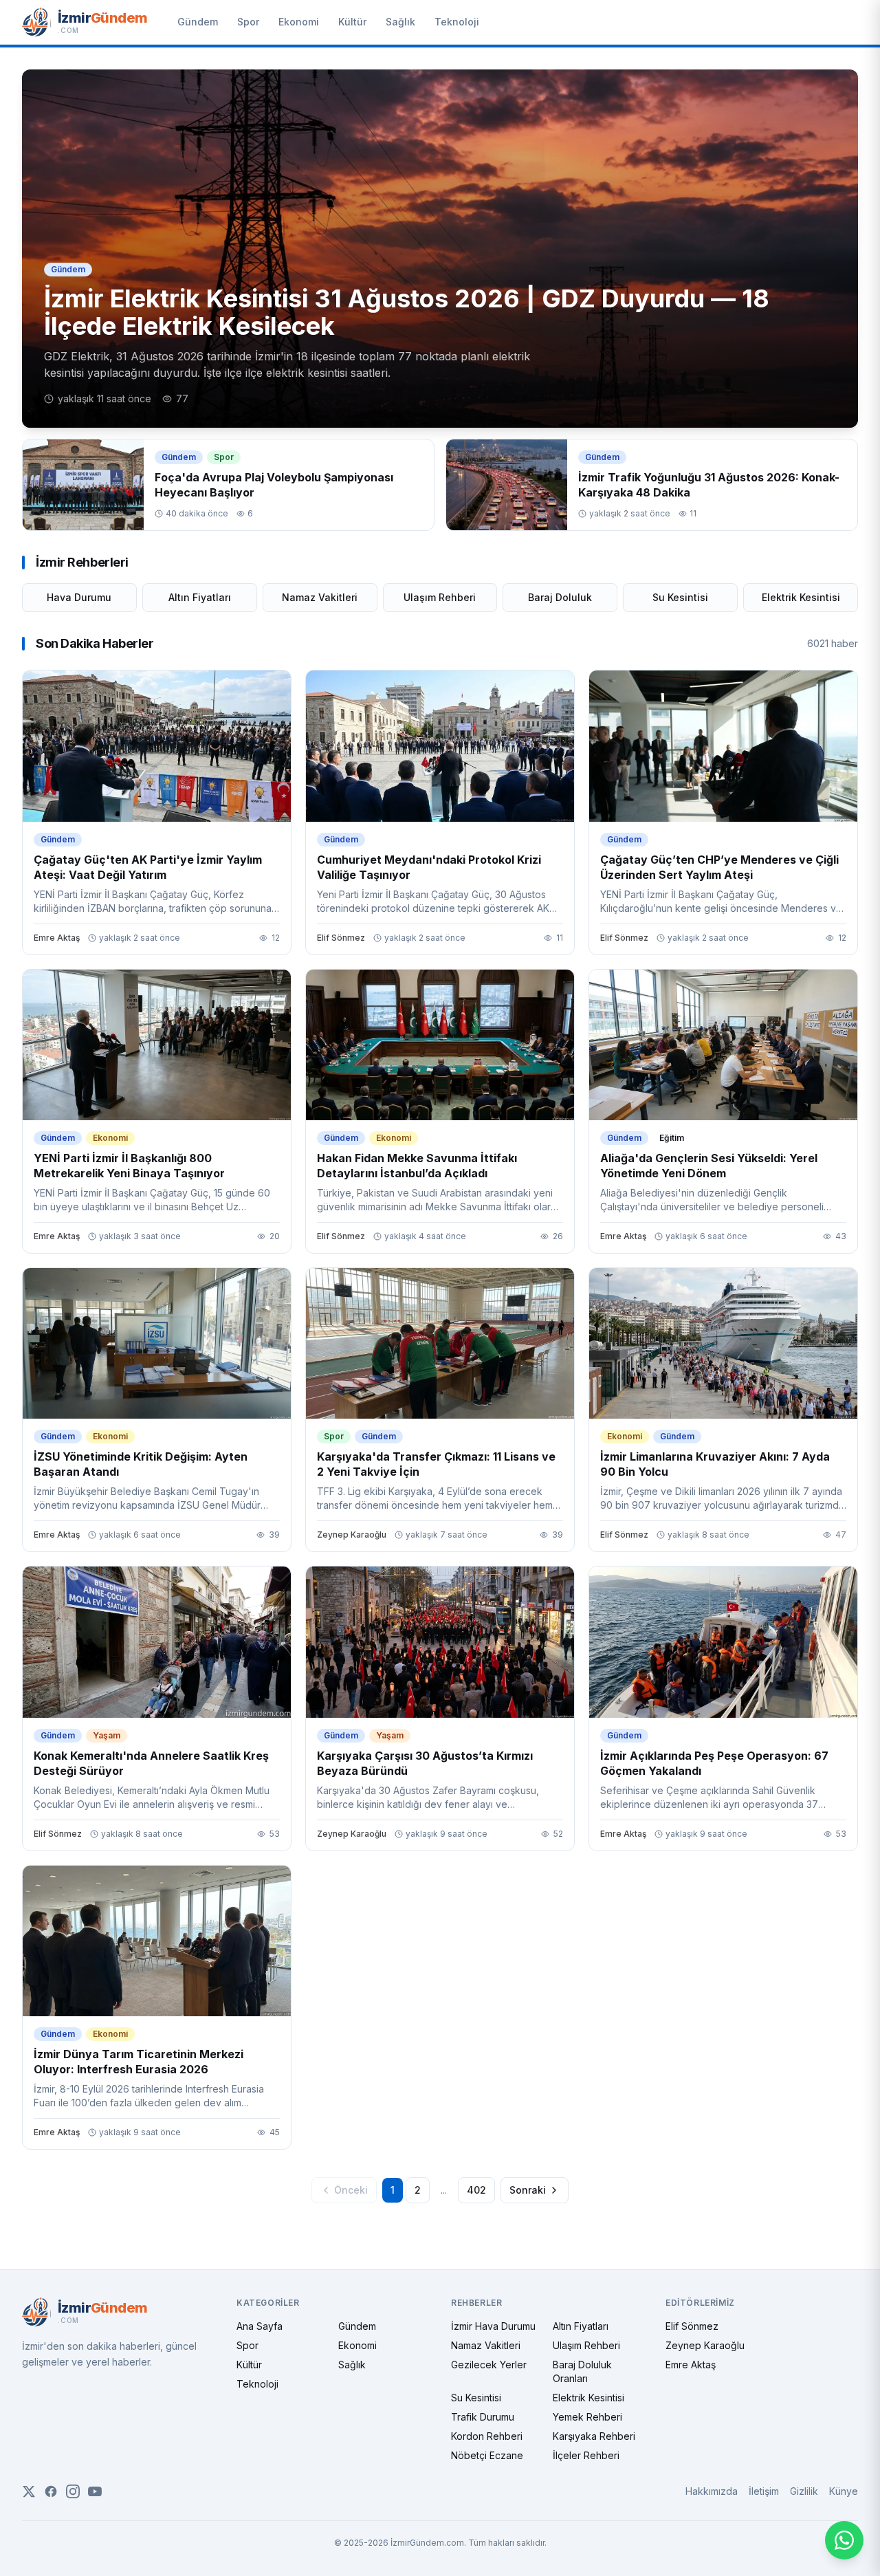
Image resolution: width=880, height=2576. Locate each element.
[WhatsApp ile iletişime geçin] (844, 2540)
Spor (248, 22)
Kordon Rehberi (487, 2436)
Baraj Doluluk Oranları (582, 2371)
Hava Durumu (79, 597)
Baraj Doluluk (560, 597)
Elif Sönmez (692, 2326)
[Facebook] (51, 2491)
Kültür (352, 22)
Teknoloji (457, 22)
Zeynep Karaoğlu (705, 2345)
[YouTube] (95, 2491)
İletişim (764, 2491)
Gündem (198, 22)
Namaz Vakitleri (320, 597)
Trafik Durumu (483, 2417)
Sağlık (400, 22)
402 (476, 2190)
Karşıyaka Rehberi (594, 2436)
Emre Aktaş (691, 2365)
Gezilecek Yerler (489, 2365)
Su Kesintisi (680, 597)
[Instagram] (73, 2491)
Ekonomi (299, 22)
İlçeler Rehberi (586, 2455)
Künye (844, 2491)
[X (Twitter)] (29, 2491)
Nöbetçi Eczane (487, 2455)
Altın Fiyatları (200, 597)
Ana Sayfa (260, 2326)
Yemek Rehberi (587, 2417)
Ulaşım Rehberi (440, 597)
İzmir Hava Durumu (493, 2326)
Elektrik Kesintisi (801, 597)
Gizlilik (804, 2491)
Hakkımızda (712, 2491)
